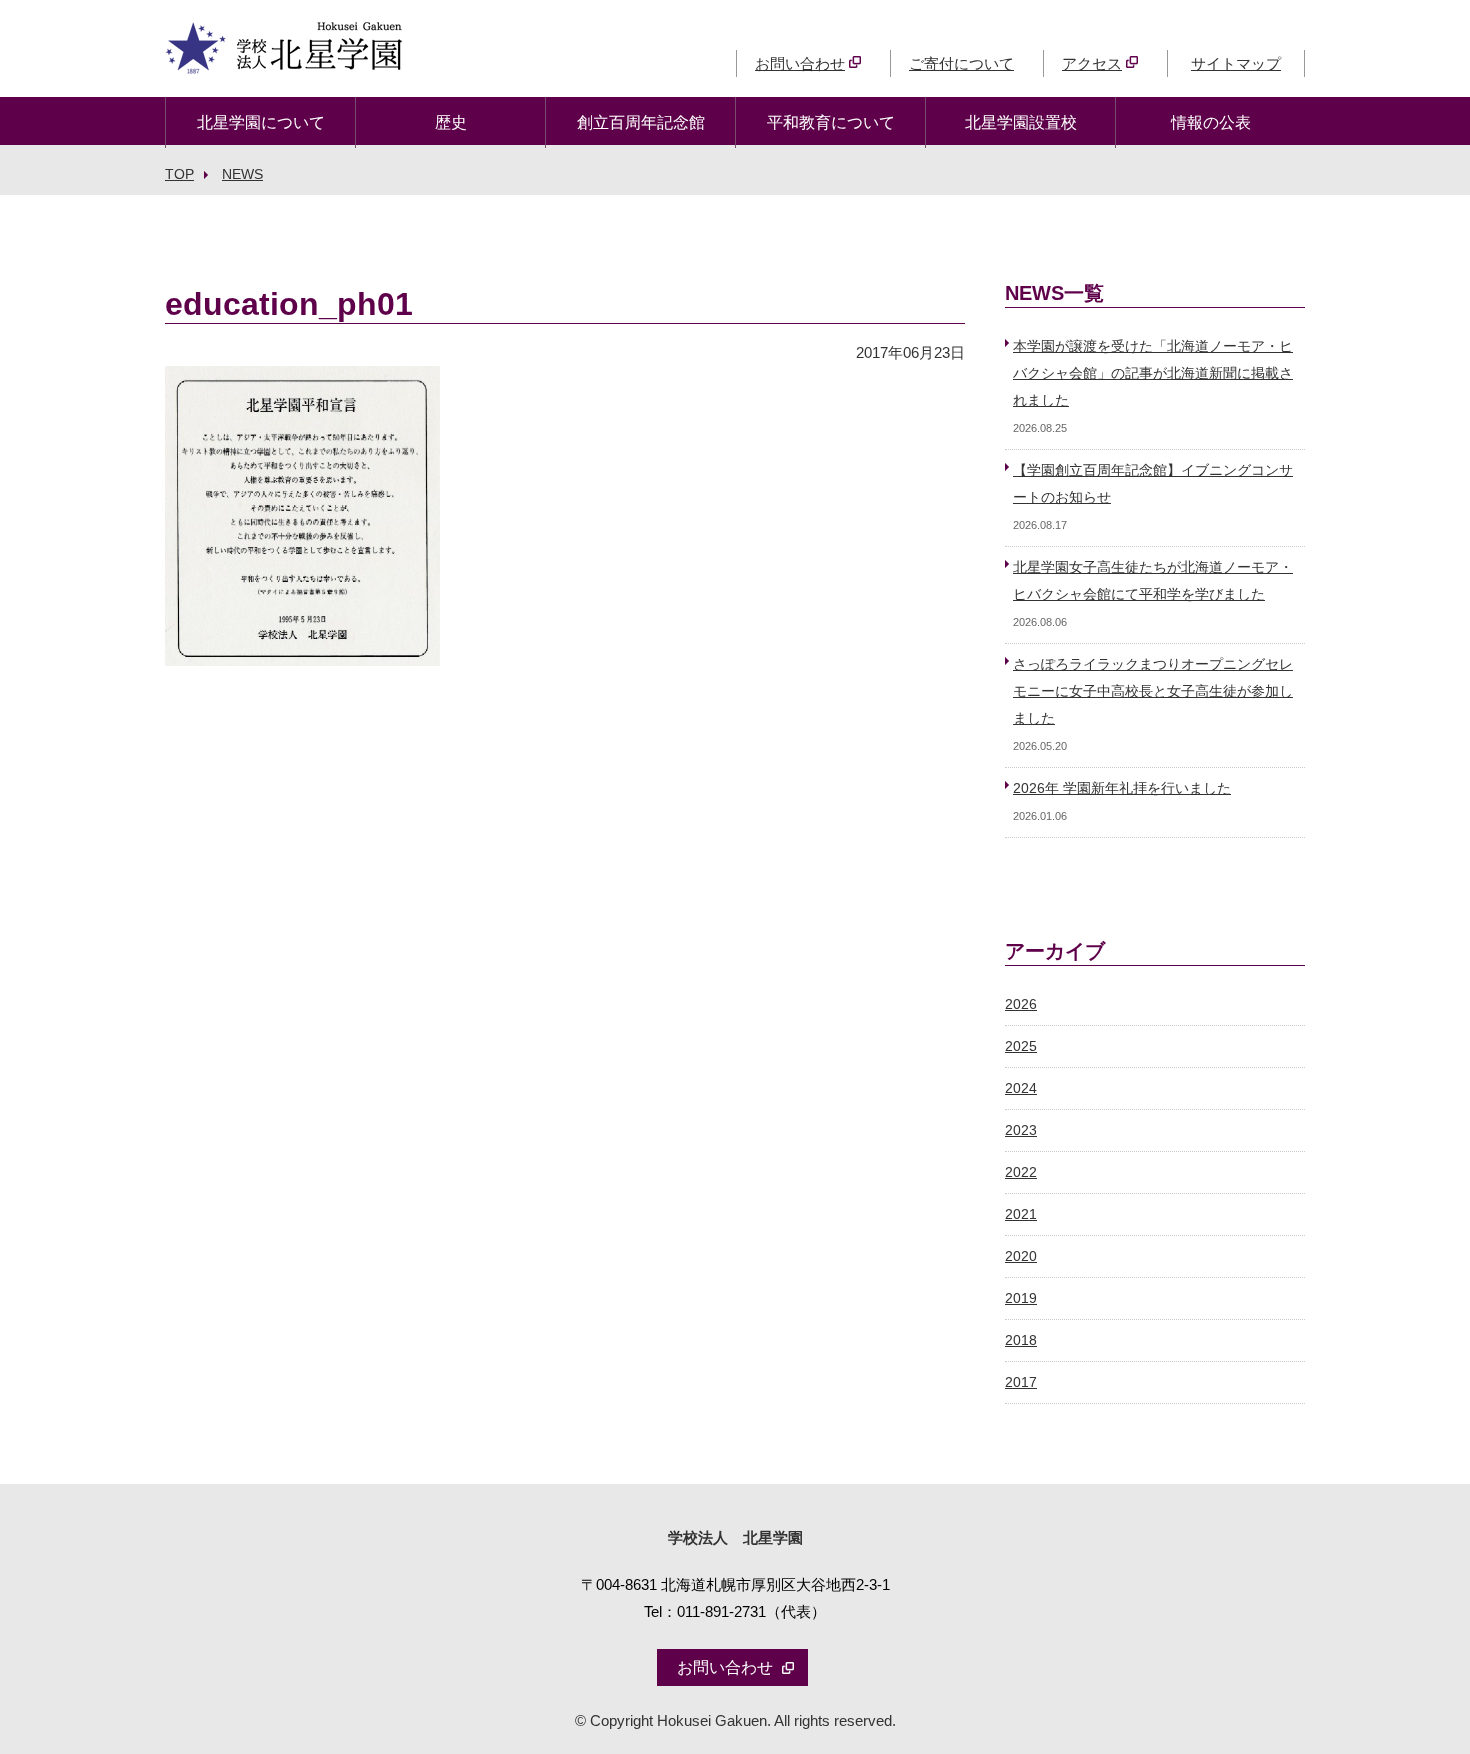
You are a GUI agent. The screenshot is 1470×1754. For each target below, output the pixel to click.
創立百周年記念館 (641, 122)
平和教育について (831, 122)
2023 (1021, 1130)
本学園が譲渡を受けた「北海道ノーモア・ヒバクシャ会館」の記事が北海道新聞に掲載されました (1153, 373)
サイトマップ (1236, 63)
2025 (1021, 1046)
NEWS (242, 174)
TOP (179, 174)
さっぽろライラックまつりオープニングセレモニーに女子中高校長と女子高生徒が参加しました (1153, 691)
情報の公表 (1211, 122)
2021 (1021, 1214)
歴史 (451, 122)
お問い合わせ (800, 63)
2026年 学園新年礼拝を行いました (1122, 788)
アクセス (1092, 63)
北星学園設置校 (1021, 122)
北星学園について (261, 122)
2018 (1021, 1340)
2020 (1021, 1256)
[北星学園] (284, 60)
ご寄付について (961, 63)
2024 (1021, 1088)
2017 (1021, 1382)
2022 (1021, 1172)
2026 (1021, 1004)
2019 (1021, 1298)
